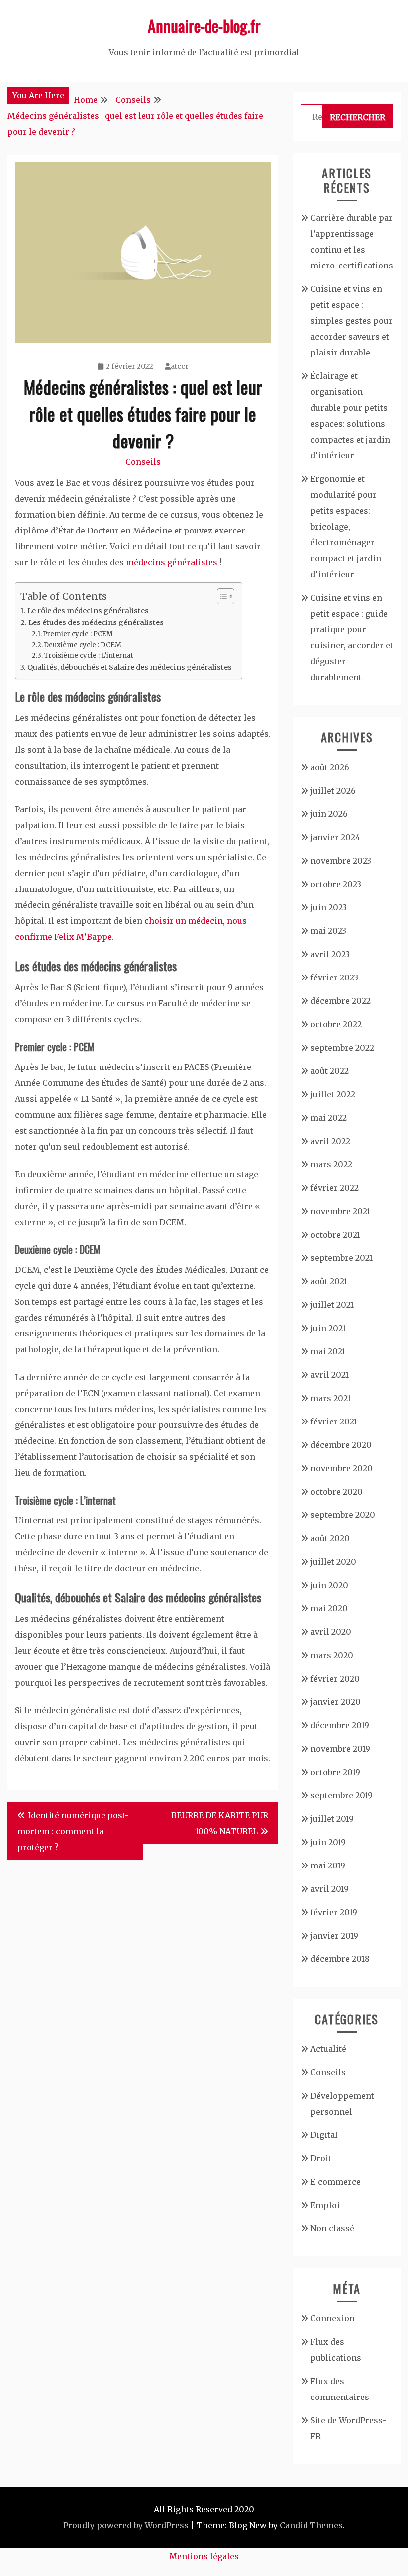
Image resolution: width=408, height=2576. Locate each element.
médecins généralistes (172, 562)
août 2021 (329, 1281)
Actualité (328, 2049)
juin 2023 (329, 907)
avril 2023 (330, 954)
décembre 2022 (341, 1001)
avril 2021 (330, 1375)
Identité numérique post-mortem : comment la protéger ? (73, 1831)
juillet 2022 (333, 1094)
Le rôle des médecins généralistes (88, 611)
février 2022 (335, 1188)
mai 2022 (329, 1118)
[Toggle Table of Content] (221, 596)
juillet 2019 (332, 1819)
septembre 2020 (343, 1515)
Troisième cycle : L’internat (89, 656)
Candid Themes (311, 2525)
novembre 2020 (342, 1468)
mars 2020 (332, 1655)
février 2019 (334, 1912)
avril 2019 (330, 1889)
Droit (321, 2158)
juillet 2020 (333, 1562)
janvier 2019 (334, 1936)
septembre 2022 (342, 1048)
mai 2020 (329, 1608)
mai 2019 (328, 1865)
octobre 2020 (337, 1492)
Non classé (332, 2228)
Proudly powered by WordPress (126, 2525)
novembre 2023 (341, 861)
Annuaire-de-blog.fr (204, 26)
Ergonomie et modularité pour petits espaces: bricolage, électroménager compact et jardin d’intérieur (346, 527)
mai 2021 (328, 1351)
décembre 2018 (340, 1959)
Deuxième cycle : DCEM (83, 645)
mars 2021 (331, 1398)
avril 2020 (331, 1632)
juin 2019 (328, 1842)
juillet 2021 (332, 1305)
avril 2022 (330, 1141)
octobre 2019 (335, 1772)
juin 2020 (329, 1585)
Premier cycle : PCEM (78, 634)
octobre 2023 (336, 884)
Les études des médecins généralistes (96, 622)
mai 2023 (328, 931)
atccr (180, 366)
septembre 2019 (342, 1795)
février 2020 (335, 1679)
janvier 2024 (335, 837)
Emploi (325, 2205)
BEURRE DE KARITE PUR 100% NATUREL (220, 1823)
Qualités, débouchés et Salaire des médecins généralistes (130, 667)
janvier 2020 (336, 1702)
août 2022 (330, 1071)
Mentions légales (204, 2556)
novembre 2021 (340, 1211)
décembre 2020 (341, 1445)
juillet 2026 (333, 791)
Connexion (333, 2318)
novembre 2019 (340, 1749)
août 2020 (330, 1538)
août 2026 (330, 767)
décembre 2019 (340, 1725)
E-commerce (336, 2182)
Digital (324, 2135)
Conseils (143, 462)
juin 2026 (329, 814)
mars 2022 (331, 1164)
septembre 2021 (342, 1258)
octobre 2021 (335, 1235)
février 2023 (334, 977)
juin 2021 (328, 1328)
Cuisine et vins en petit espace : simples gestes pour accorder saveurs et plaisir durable (352, 321)
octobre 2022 (336, 1024)
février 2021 (334, 1421)
